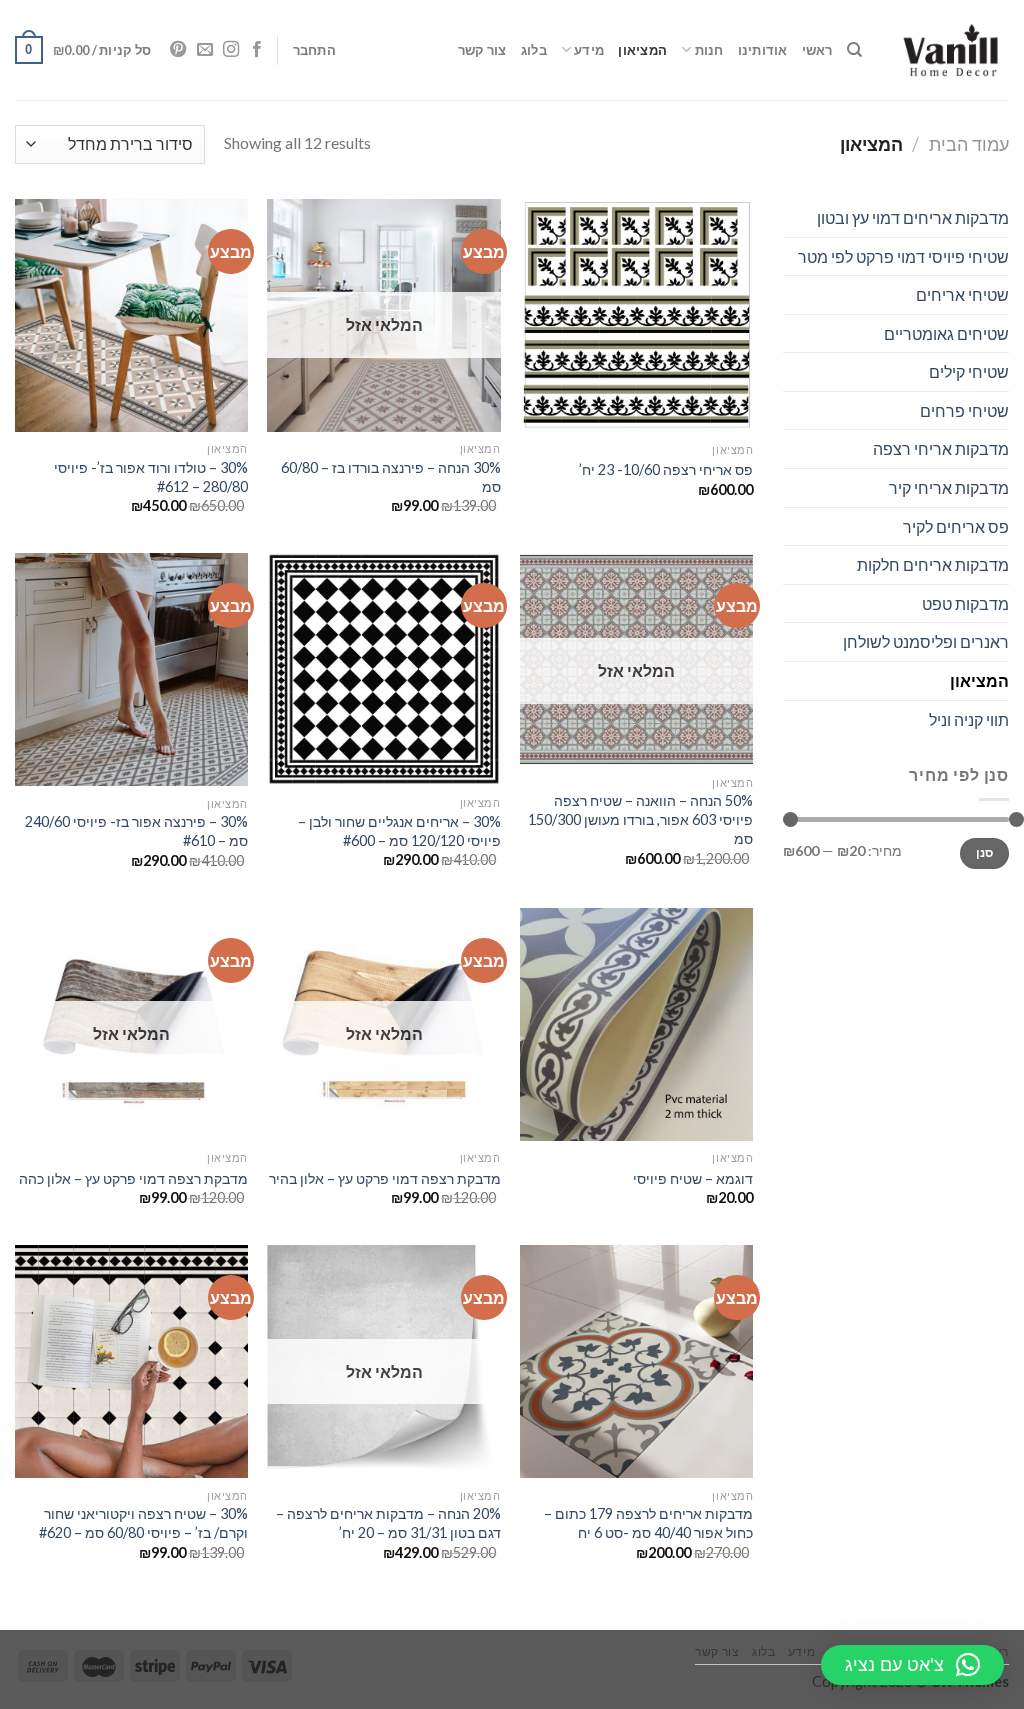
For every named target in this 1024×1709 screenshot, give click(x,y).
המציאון (642, 50)
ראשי (817, 50)
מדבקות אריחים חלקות (933, 564)
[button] (912, 1665)
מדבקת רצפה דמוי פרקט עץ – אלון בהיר (385, 1178)
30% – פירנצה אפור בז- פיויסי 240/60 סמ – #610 (136, 831)
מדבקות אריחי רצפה (941, 448)
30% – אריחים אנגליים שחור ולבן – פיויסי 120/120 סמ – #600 (399, 831)
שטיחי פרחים (964, 410)
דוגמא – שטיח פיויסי (693, 1178)
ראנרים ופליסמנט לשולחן (926, 641)
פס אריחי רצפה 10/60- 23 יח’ (666, 469)
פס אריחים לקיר (956, 526)
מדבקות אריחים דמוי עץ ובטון (913, 217)
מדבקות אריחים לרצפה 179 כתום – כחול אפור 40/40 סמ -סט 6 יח (648, 1523)
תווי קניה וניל (969, 719)
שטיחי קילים (969, 371)
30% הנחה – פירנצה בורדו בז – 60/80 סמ (390, 477)
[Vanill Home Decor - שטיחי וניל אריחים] (950, 50)
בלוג (534, 50)
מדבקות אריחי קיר (949, 487)
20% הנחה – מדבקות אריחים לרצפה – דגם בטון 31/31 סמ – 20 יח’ (388, 1523)
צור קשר (482, 50)
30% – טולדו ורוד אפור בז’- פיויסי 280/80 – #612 (151, 477)
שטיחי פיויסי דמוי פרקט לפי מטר (903, 256)
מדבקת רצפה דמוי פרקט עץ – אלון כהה (133, 1178)
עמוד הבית (969, 144)
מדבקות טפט (965, 603)
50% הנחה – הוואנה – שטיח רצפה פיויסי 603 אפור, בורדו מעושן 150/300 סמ (640, 819)
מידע (589, 50)
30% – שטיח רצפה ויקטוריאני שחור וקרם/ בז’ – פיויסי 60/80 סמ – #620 (143, 1523)
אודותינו (763, 50)
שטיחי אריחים (962, 294)
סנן (985, 852)
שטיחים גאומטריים (946, 333)
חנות (709, 50)
